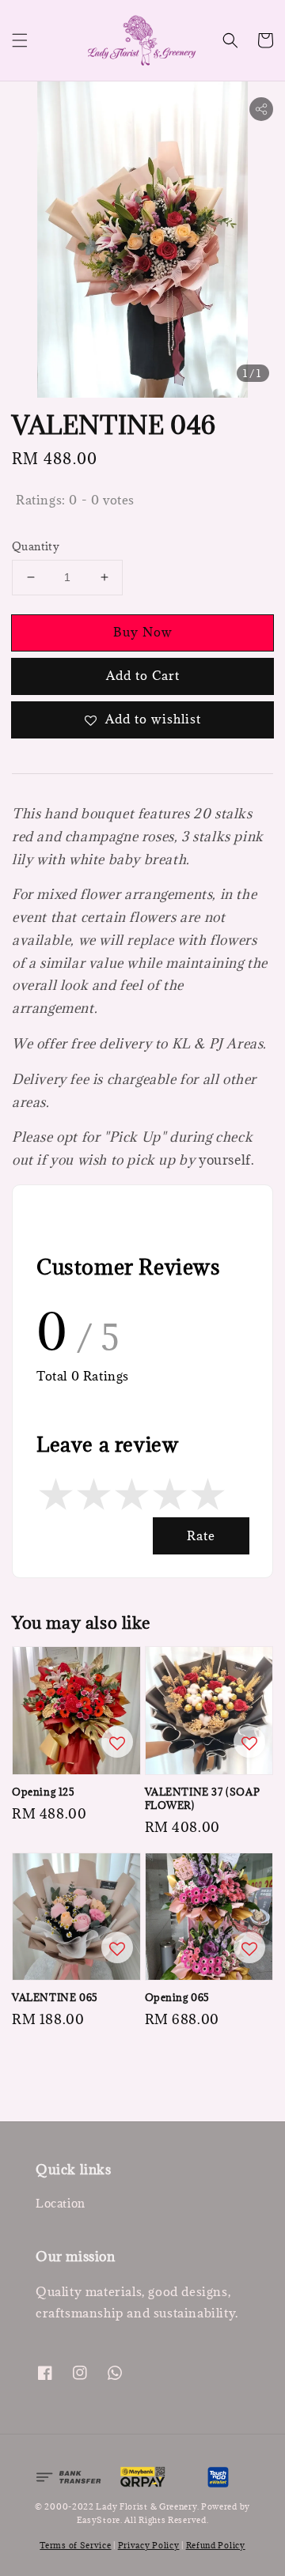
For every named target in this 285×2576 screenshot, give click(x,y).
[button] (20, 40)
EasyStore (99, 2520)
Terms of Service (75, 2545)
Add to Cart (143, 675)
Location (61, 2203)
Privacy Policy (149, 2545)
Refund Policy (216, 2545)
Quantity (36, 546)
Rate (201, 1535)
